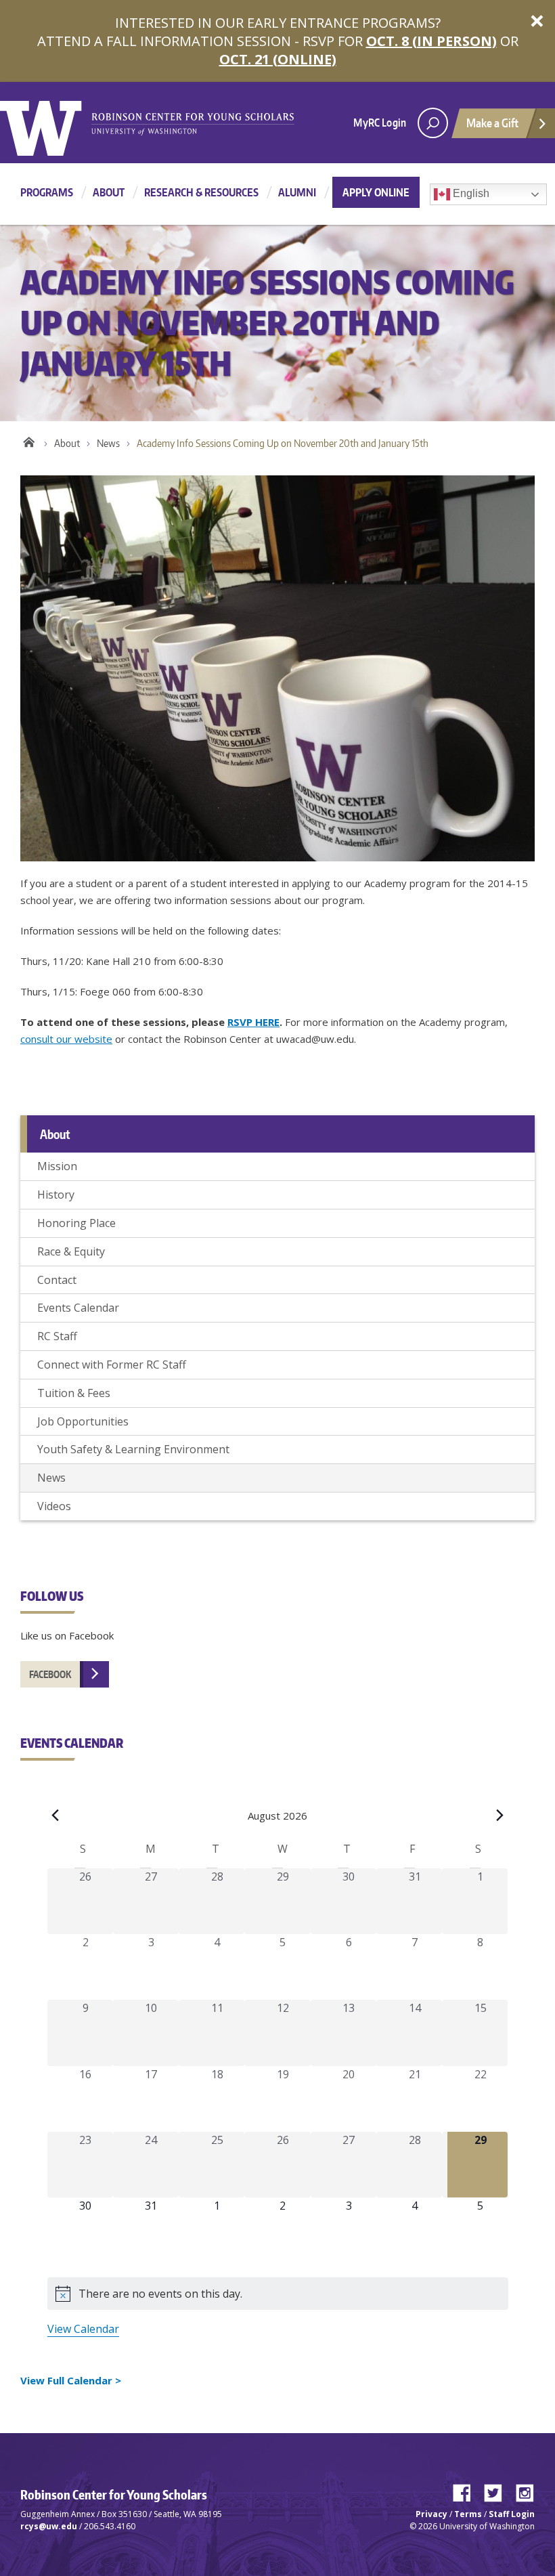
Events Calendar (78, 1308)
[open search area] (433, 123)
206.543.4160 (110, 2526)
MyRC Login (380, 123)
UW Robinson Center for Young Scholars (29, 440)
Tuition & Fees (74, 1393)
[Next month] (500, 1816)
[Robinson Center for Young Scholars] (193, 123)
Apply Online (376, 192)
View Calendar (83, 2329)
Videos (54, 1506)
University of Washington (55, 125)
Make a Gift (492, 123)
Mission (57, 1166)
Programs (47, 192)
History (56, 1195)
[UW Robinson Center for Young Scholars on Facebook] (467, 2490)
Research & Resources (201, 192)
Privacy (431, 2514)
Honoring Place (76, 1223)
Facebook (50, 1674)
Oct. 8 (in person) (431, 41)
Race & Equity (71, 1251)
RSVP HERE (253, 1022)
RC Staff (57, 1336)
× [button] (537, 20)
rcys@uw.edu (49, 2526)
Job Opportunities (83, 1421)
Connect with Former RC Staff (112, 1365)
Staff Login (512, 2514)
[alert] (278, 2294)
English (470, 193)
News (108, 443)
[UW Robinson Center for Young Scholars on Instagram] (525, 2490)
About (109, 192)
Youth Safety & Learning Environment (133, 1449)
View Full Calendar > (71, 2380)
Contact (57, 1280)
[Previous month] (56, 1816)
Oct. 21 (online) (278, 59)
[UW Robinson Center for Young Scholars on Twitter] (498, 2490)
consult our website (66, 1039)
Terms (468, 2514)
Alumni (297, 192)
